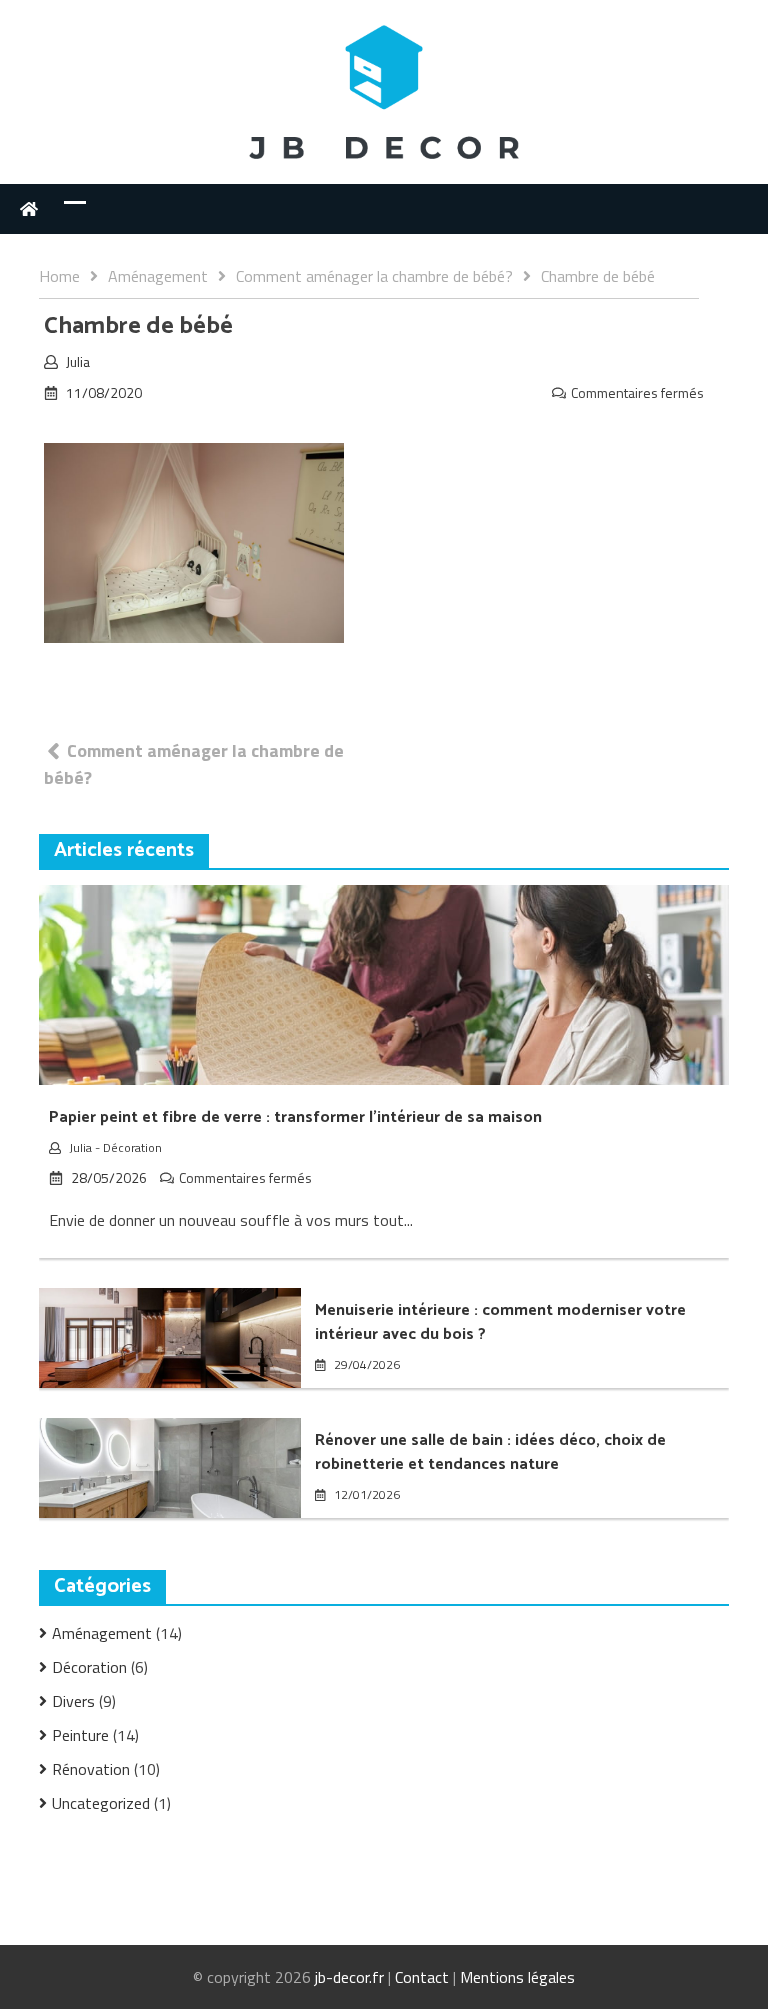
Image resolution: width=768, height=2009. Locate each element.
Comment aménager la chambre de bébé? (194, 764)
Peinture (80, 1735)
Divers (73, 1701)
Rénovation (91, 1769)
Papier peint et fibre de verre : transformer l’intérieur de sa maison (295, 1117)
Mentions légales (517, 1977)
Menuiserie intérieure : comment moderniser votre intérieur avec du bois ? (500, 1322)
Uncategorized (101, 1803)
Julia (78, 361)
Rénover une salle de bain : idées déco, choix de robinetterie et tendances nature (490, 1452)
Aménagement (102, 1633)
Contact (422, 1977)
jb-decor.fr (349, 1977)
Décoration (132, 1147)
